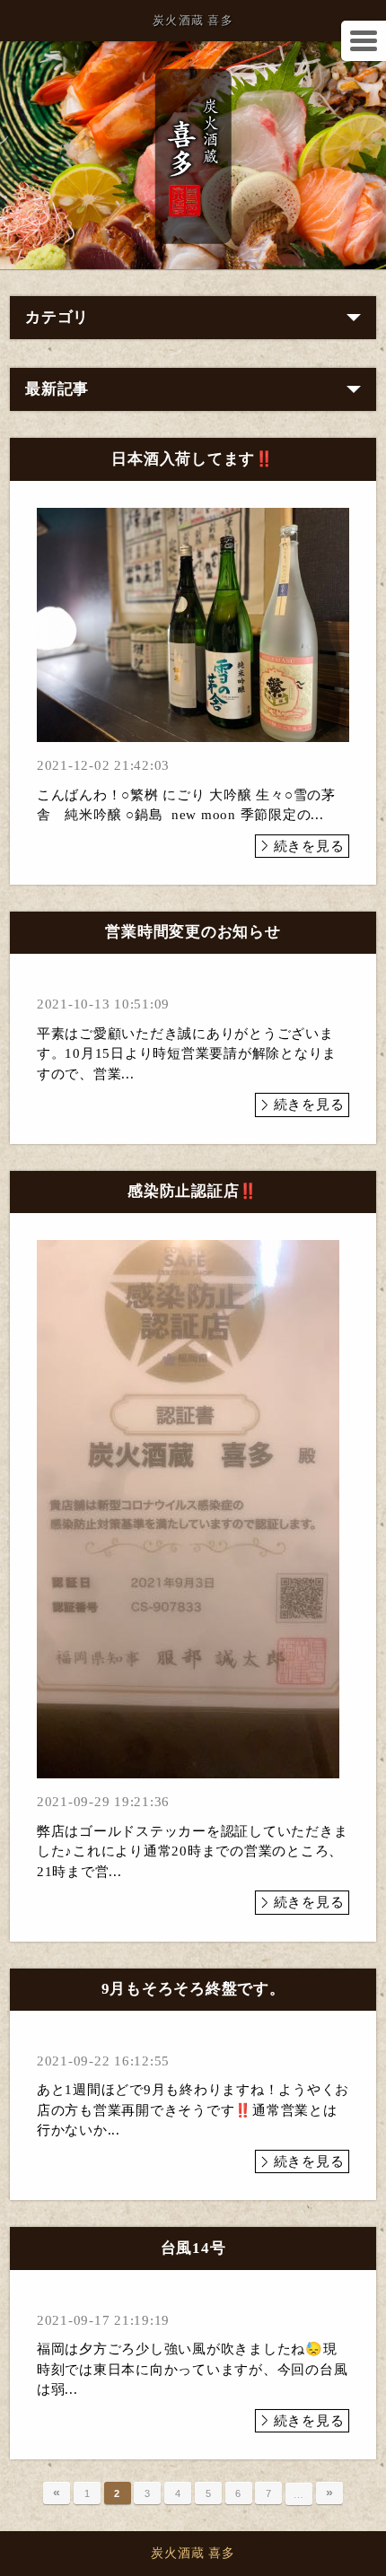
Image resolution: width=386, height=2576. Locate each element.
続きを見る (309, 846)
